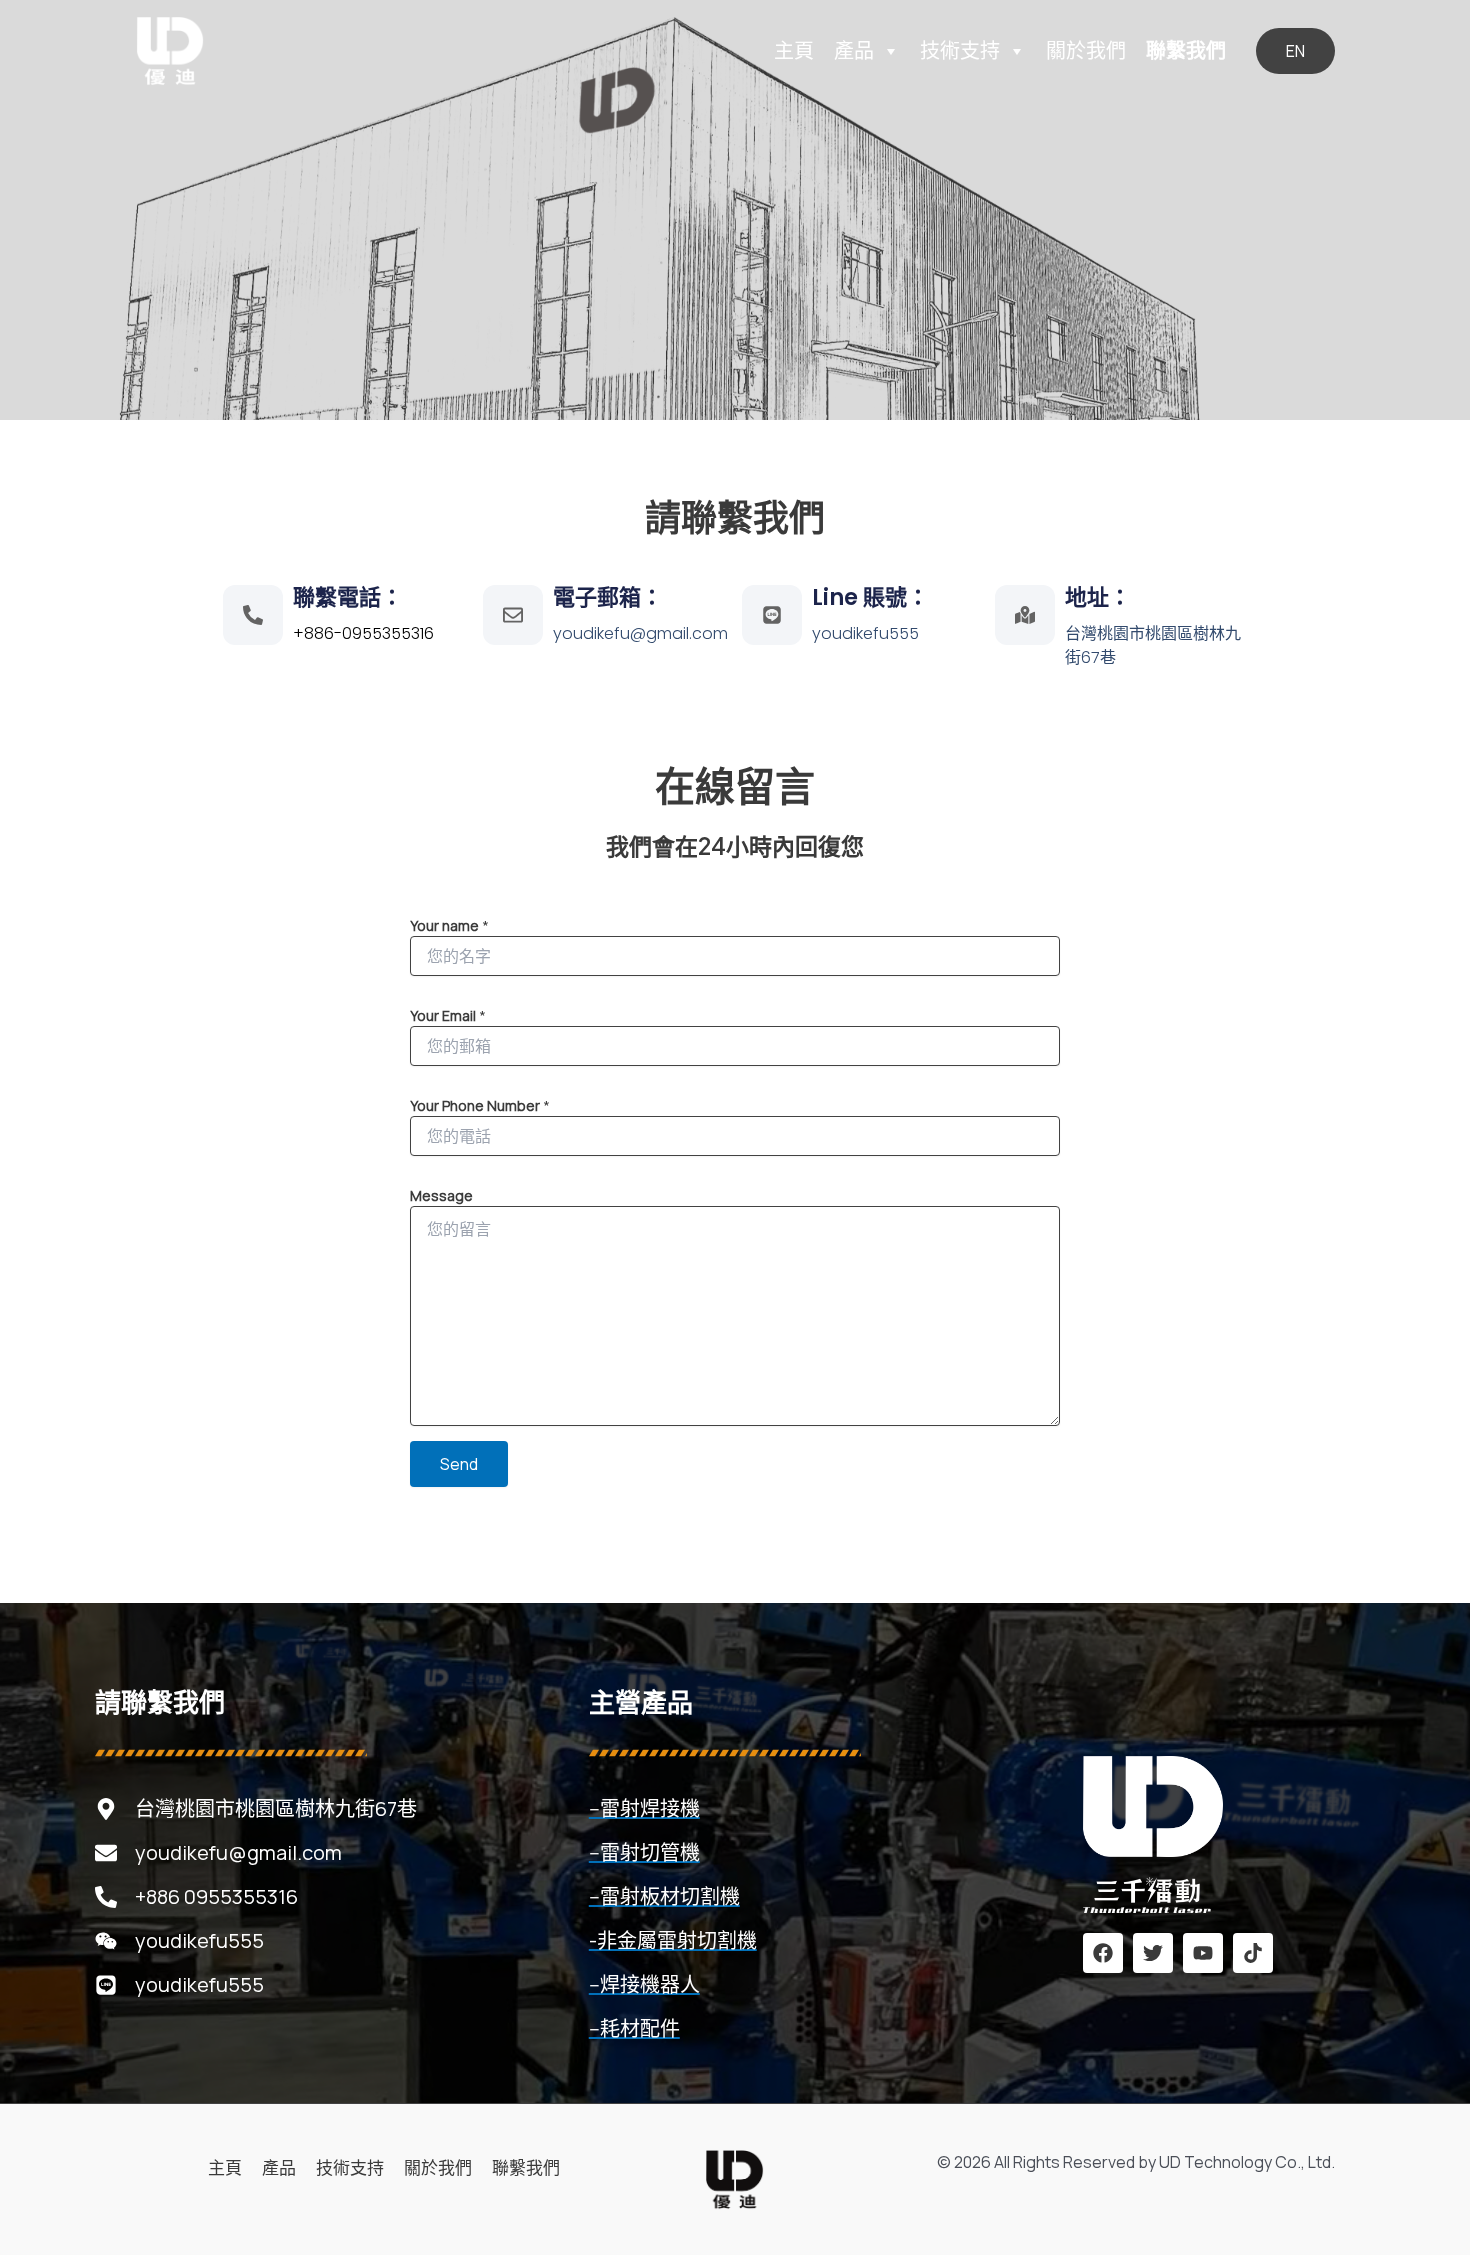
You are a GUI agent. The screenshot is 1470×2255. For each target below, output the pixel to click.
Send (459, 1464)
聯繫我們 (1186, 50)
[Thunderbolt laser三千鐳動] (170, 49)
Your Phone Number (480, 1105)
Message (441, 1195)
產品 (854, 50)
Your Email (448, 1015)
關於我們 (1086, 50)
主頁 (794, 50)
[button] (1295, 51)
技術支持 (960, 50)
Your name (449, 925)
